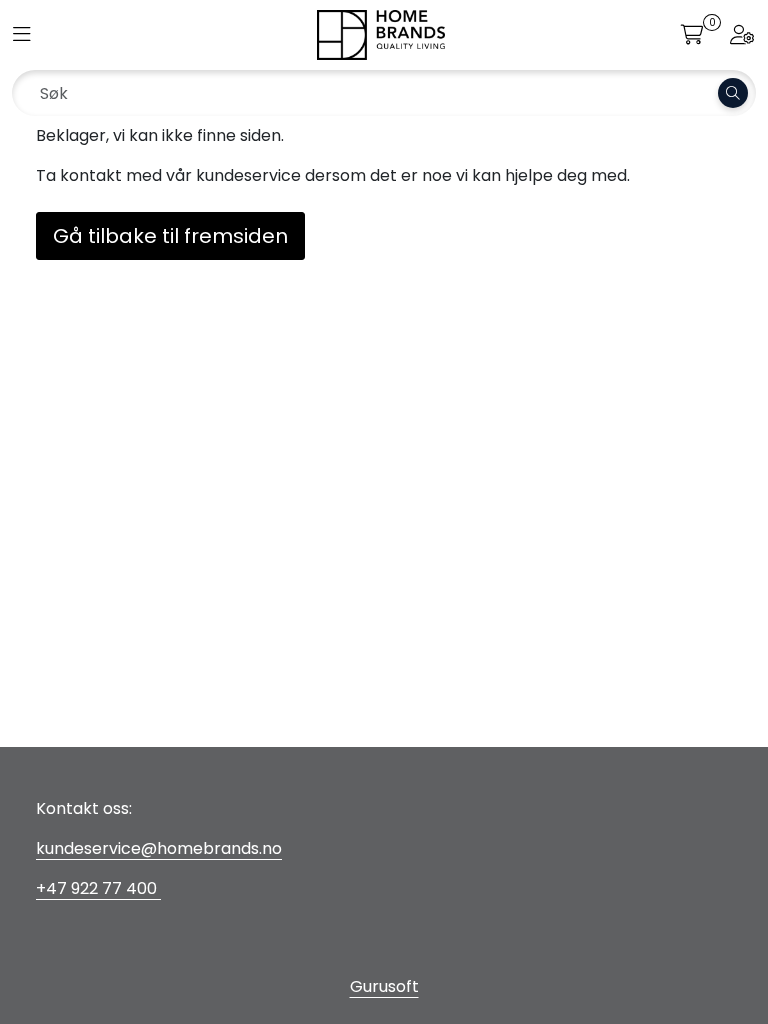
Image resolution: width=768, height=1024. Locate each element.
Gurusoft (384, 986)
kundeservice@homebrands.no (159, 848)
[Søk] (733, 93)
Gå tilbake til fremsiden (170, 236)
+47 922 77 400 (98, 888)
